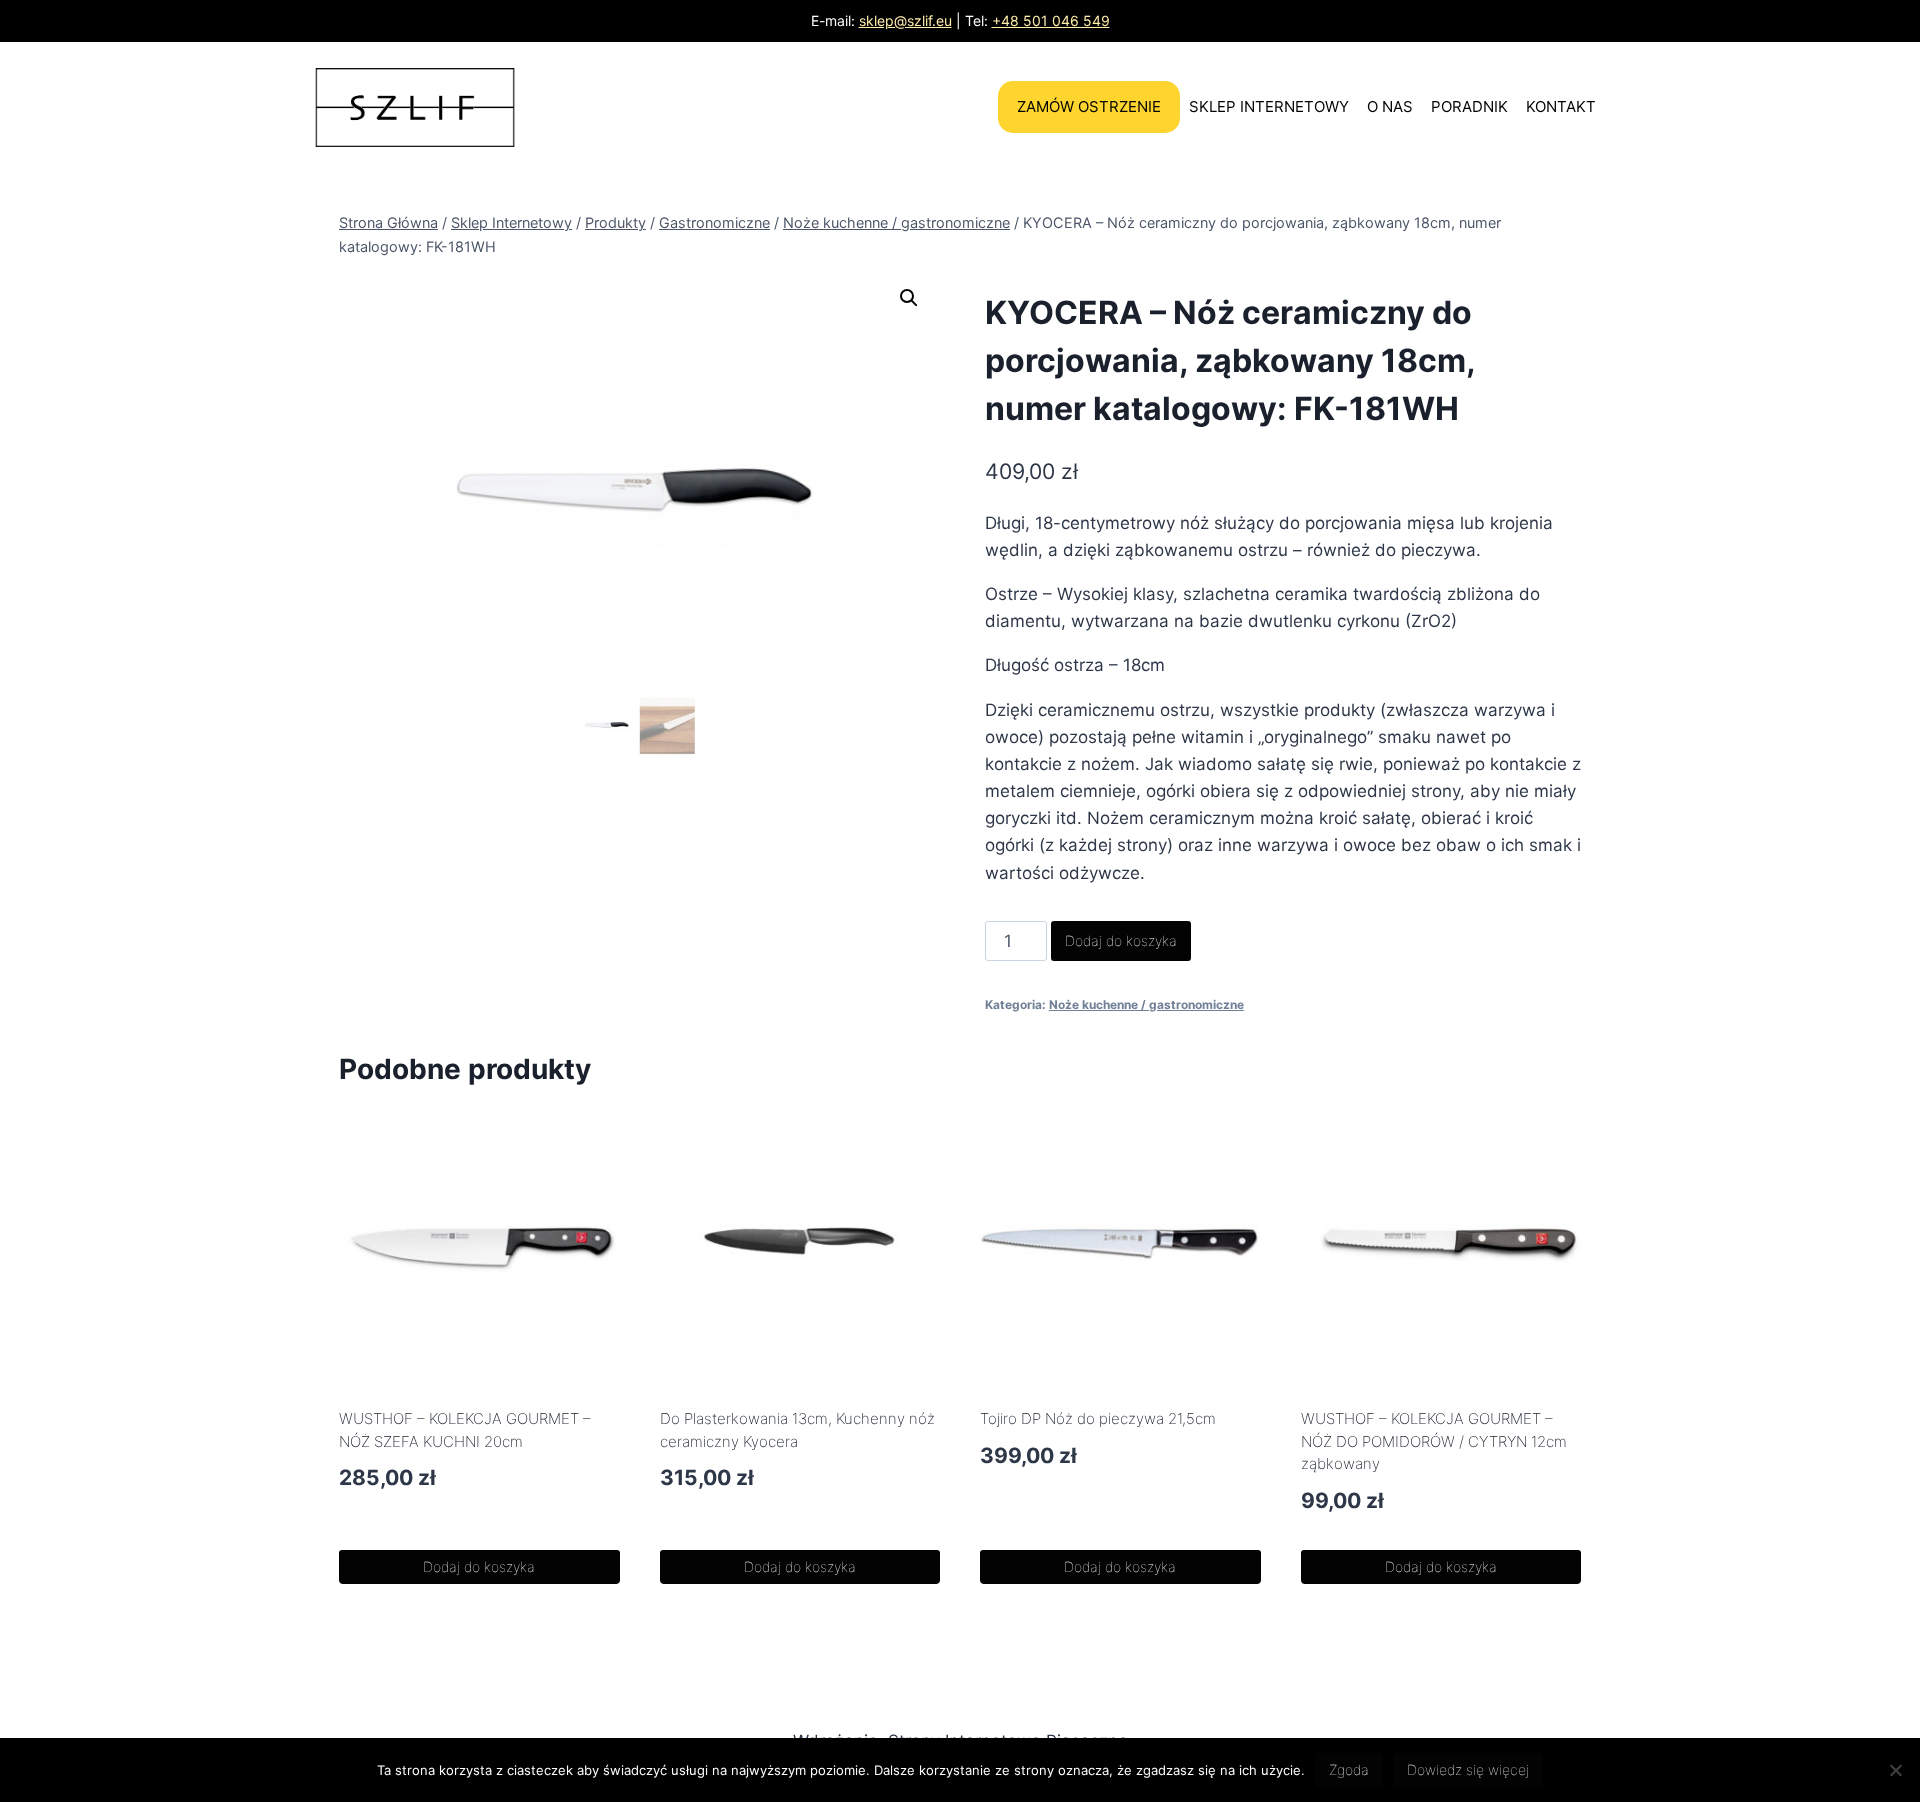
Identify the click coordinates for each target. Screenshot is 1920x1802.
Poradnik (1469, 106)
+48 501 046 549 (1051, 20)
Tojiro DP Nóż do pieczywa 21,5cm (1098, 1418)
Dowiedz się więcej (1468, 1769)
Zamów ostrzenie (1089, 106)
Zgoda (1349, 1769)
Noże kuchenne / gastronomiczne (1146, 1004)
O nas (1390, 106)
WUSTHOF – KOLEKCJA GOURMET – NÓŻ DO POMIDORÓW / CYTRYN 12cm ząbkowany (1434, 1441)
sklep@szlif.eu (905, 20)
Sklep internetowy (1269, 106)
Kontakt (1561, 106)
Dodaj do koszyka (1121, 940)
